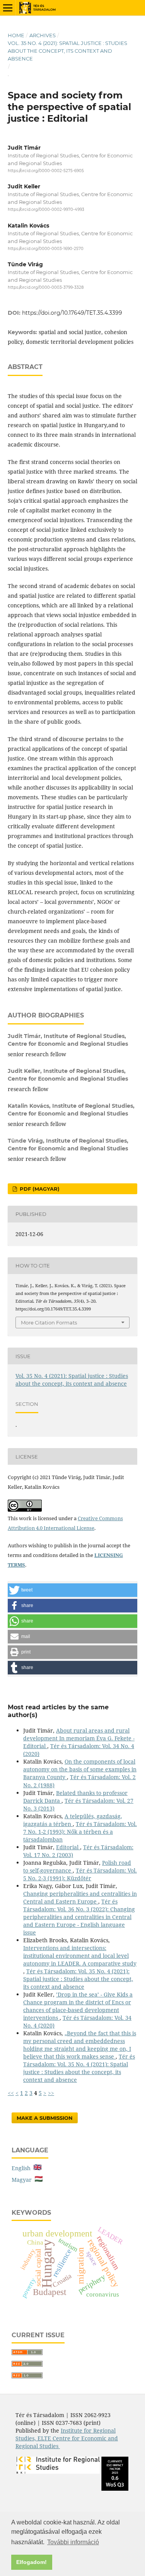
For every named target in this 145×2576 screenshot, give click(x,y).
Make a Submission (45, 2118)
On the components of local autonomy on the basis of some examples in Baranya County (80, 1769)
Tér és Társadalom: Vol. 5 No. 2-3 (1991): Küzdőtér (80, 1874)
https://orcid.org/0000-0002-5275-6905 (46, 171)
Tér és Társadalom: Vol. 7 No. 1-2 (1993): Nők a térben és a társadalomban (80, 1832)
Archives (43, 35)
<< (11, 2093)
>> (51, 2093)
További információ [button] (73, 2542)
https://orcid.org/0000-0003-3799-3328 (46, 287)
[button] (72, 1590)
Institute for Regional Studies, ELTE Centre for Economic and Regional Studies (67, 2438)
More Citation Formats (49, 1322)
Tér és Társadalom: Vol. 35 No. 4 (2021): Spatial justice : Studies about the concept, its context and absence (78, 1979)
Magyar (23, 2180)
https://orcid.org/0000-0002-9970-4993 (46, 210)
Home (16, 35)
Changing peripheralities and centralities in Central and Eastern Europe (80, 1898)
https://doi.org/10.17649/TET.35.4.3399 (72, 313)
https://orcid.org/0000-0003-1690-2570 (46, 249)
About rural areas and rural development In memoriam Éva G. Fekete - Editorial (79, 1738)
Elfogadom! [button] (32, 2562)
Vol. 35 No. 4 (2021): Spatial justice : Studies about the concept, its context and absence (67, 51)
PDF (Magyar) (39, 1189)
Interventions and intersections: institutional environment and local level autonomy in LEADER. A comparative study (80, 1956)
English (23, 2168)
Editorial (68, 1847)
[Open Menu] (8, 8)
